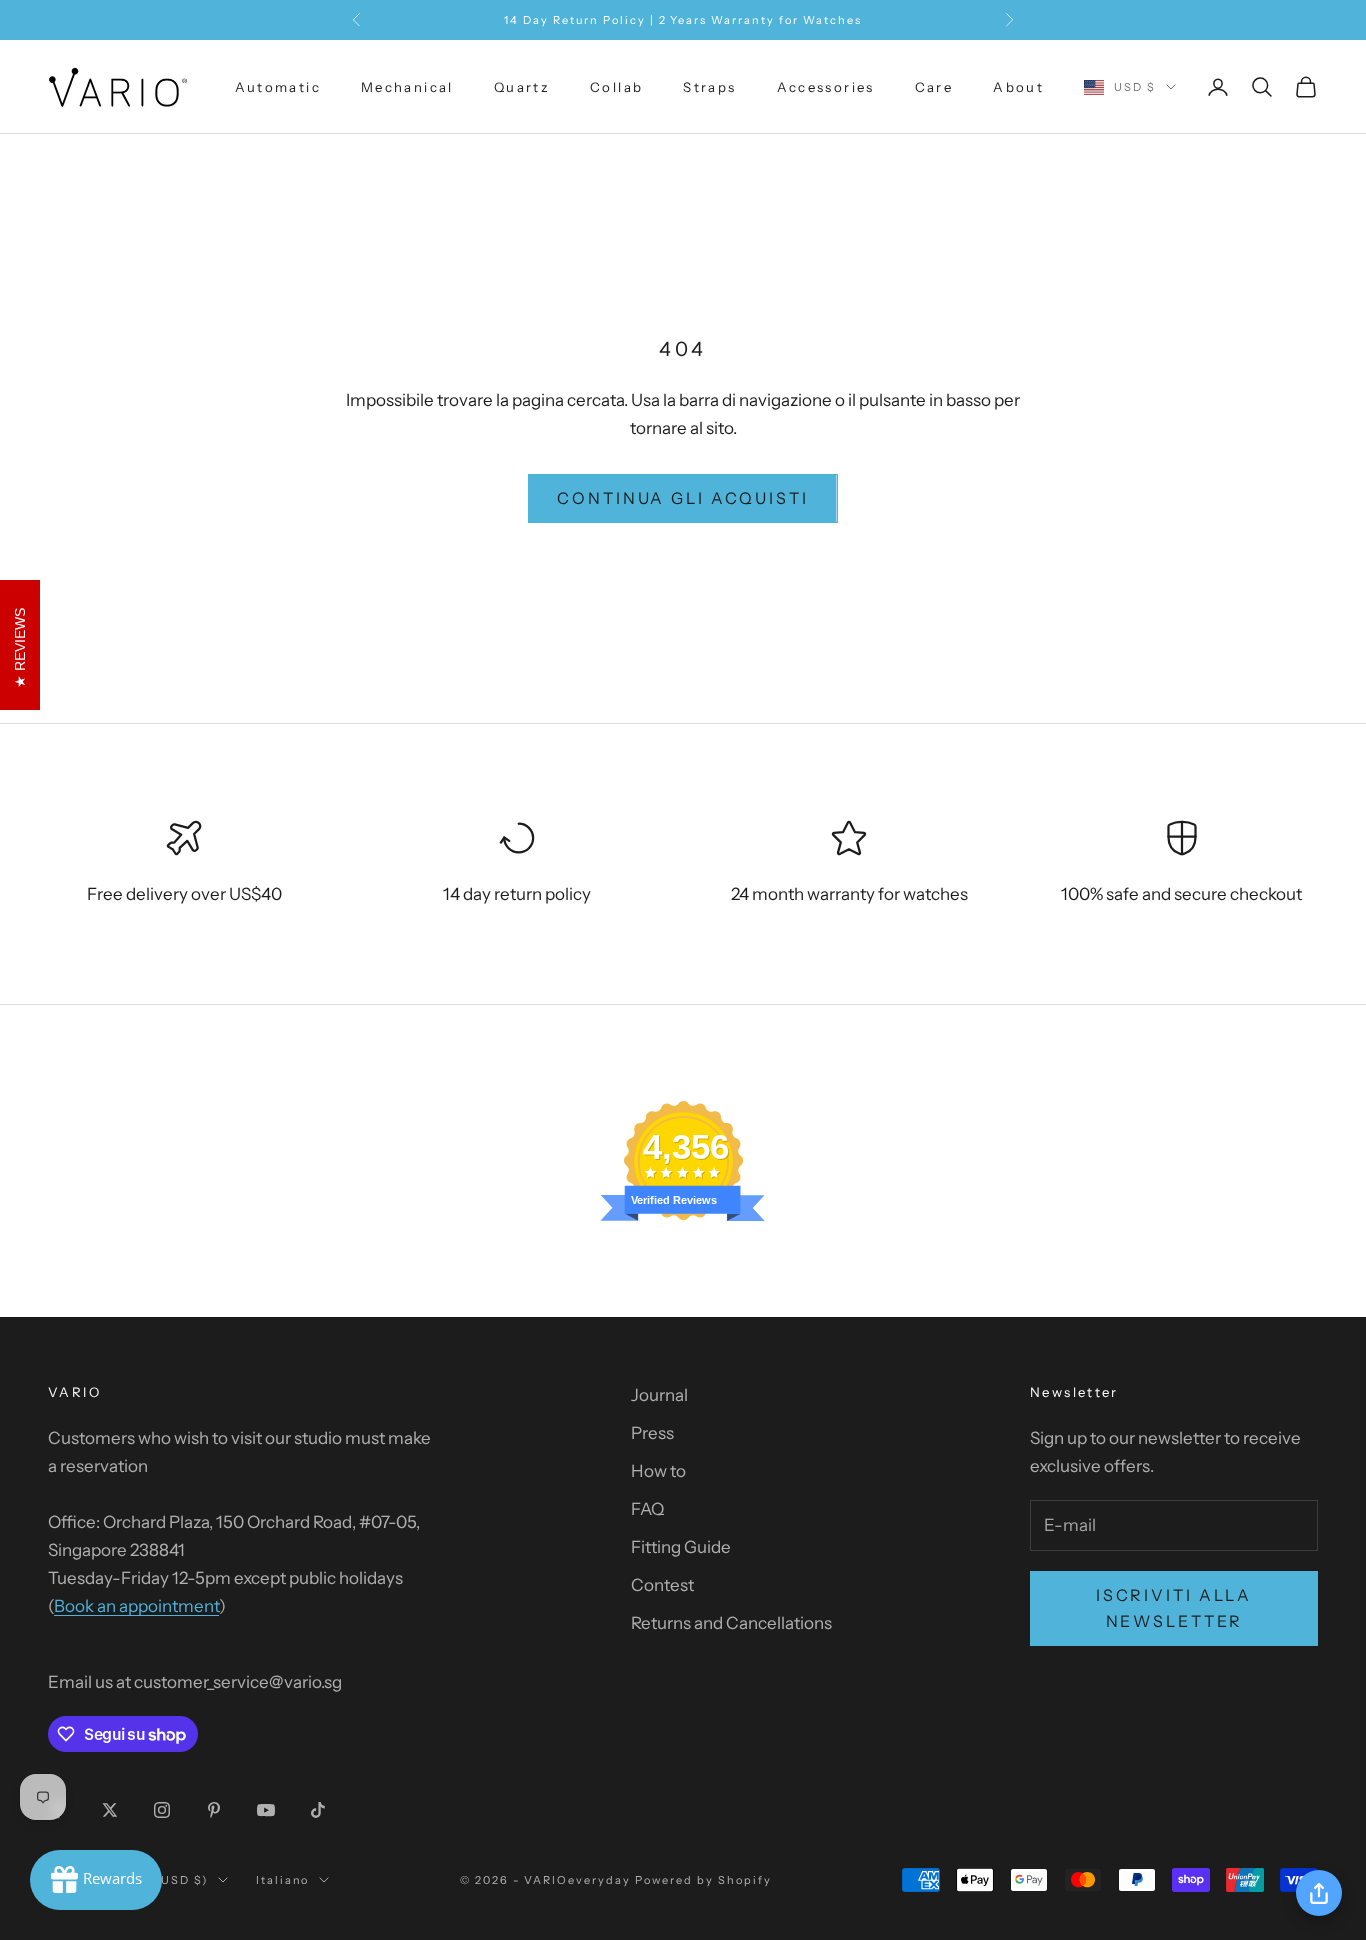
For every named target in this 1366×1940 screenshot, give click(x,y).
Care (934, 87)
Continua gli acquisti (682, 498)
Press (652, 1433)
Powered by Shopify (703, 1880)
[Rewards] (96, 1880)
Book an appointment (136, 1606)
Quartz (522, 87)
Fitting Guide (681, 1547)
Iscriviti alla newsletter (1174, 1608)
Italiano (283, 1880)
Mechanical (407, 87)
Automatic (278, 87)
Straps (709, 87)
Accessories (826, 87)
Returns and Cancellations (731, 1623)
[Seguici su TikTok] (318, 1810)
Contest (662, 1585)
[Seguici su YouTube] (266, 1810)
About (1018, 87)
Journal (659, 1395)
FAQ (647, 1509)
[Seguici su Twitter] (110, 1810)
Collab (616, 87)
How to (658, 1471)
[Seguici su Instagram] (162, 1810)
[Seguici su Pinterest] (214, 1810)
